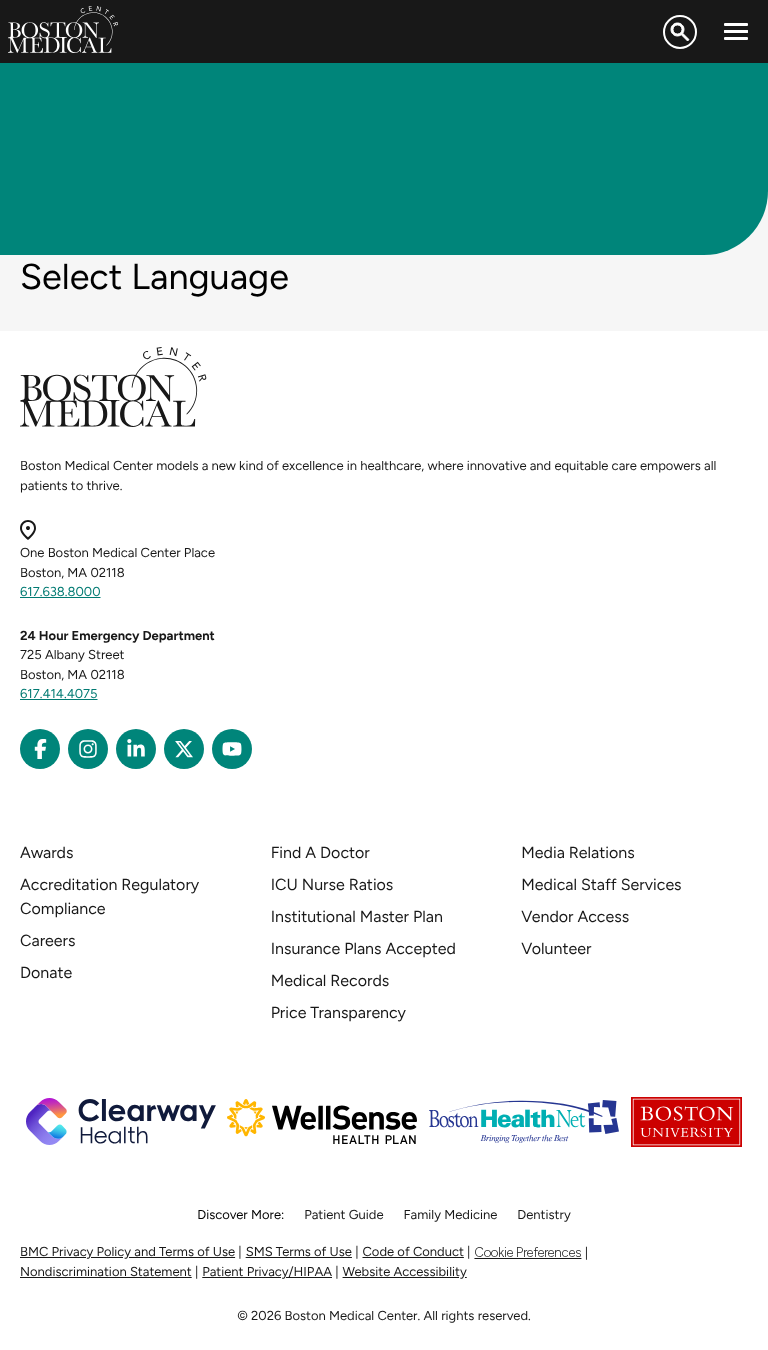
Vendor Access (575, 916)
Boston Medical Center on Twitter (184, 749)
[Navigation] (736, 32)
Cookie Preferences (527, 1252)
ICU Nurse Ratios (332, 884)
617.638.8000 (60, 592)
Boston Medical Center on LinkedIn (136, 749)
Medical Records (330, 980)
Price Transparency (338, 1012)
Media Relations (577, 852)
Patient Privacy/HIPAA (267, 1272)
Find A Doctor (320, 852)
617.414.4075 (59, 694)
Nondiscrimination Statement (106, 1272)
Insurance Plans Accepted (363, 948)
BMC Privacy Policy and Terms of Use (127, 1252)
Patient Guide (343, 1215)
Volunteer (556, 948)
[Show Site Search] (680, 32)
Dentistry (543, 1215)
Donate (46, 972)
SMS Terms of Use (299, 1252)
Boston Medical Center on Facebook (40, 749)
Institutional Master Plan (357, 916)
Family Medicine (451, 1215)
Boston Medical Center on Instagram (88, 749)
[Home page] (113, 423)
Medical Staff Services (601, 884)
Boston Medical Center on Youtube (232, 749)
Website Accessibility (405, 1272)
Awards (46, 852)
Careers (47, 940)
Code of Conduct (413, 1252)
